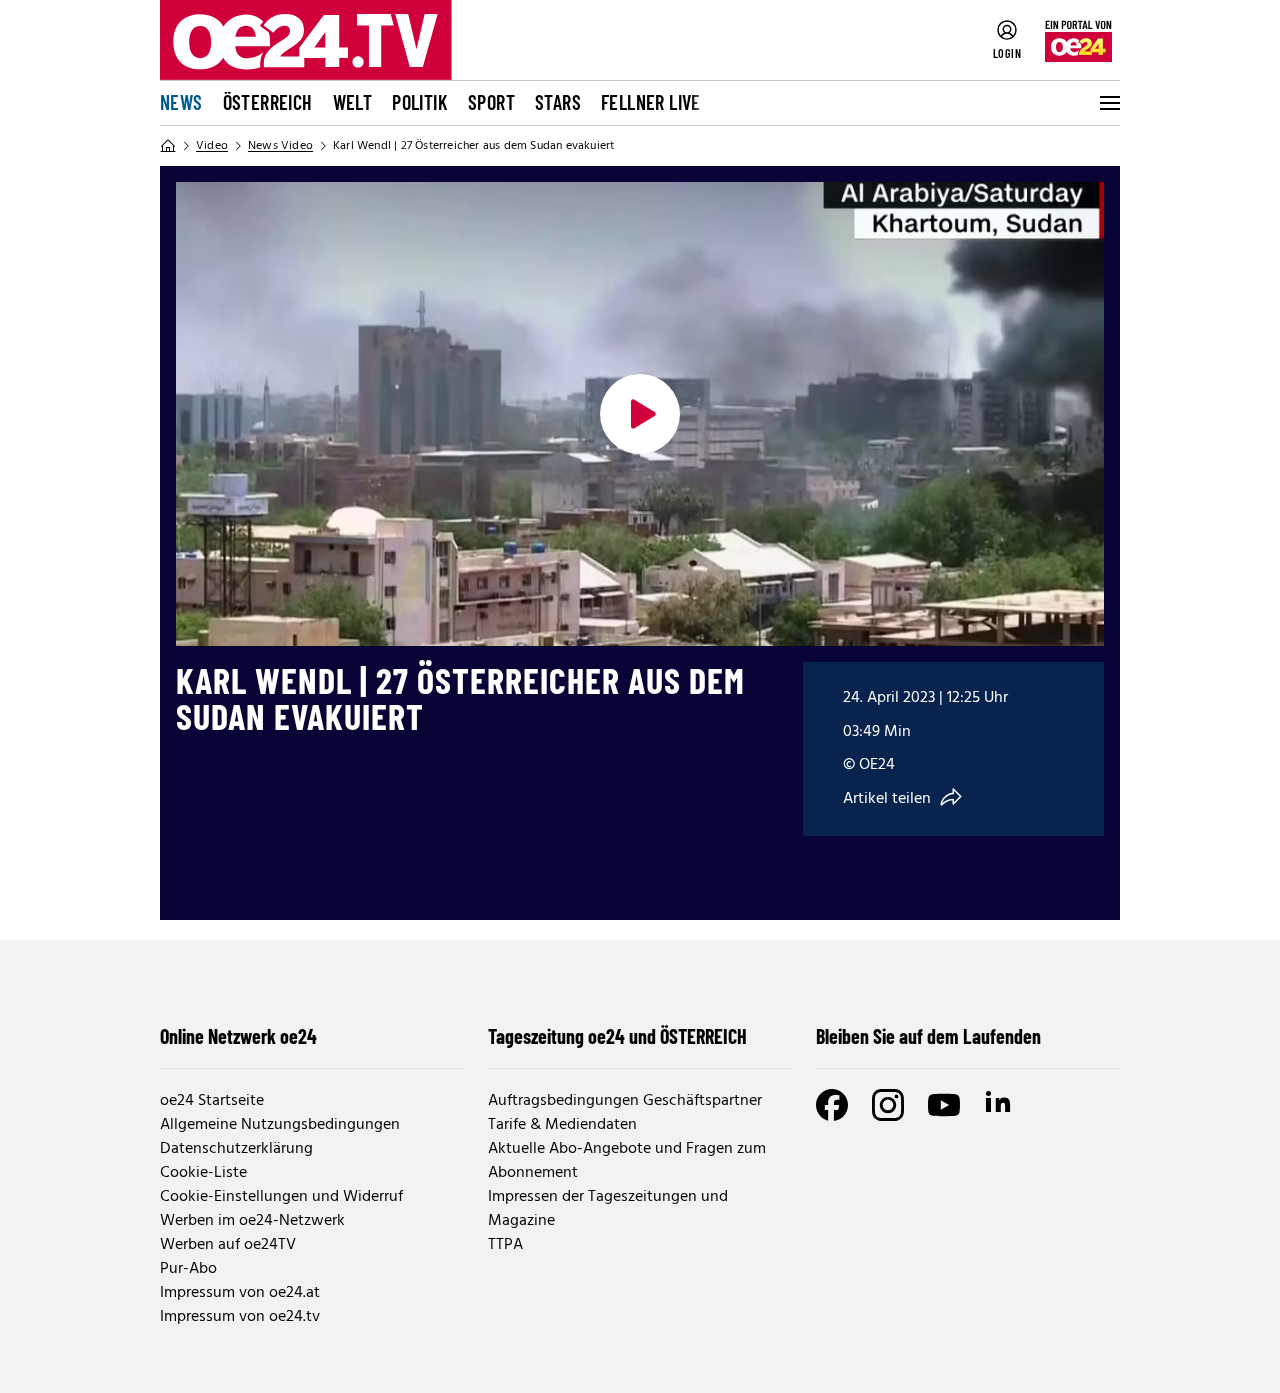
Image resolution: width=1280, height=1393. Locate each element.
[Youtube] (944, 1105)
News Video (280, 146)
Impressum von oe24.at (240, 1293)
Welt (353, 102)
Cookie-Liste (203, 1173)
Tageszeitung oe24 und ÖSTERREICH (617, 1036)
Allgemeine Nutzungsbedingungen (280, 1125)
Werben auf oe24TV (228, 1245)
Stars (558, 102)
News (181, 102)
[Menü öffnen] (1108, 103)
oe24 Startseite (212, 1101)
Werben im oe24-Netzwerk (252, 1221)
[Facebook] (832, 1105)
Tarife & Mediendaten (562, 1125)
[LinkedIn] (1000, 1105)
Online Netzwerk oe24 (238, 1036)
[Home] (168, 146)
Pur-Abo (188, 1269)
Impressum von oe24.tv (240, 1317)
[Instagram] (888, 1105)
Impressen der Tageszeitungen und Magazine (608, 1209)
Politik (420, 102)
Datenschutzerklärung (236, 1149)
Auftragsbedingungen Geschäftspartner (625, 1101)
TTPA (505, 1245)
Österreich (268, 102)
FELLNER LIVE (651, 102)
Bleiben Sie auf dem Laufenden (928, 1036)
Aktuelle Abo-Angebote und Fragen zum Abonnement (627, 1161)
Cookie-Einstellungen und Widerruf (281, 1197)
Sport (491, 102)
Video (212, 146)
